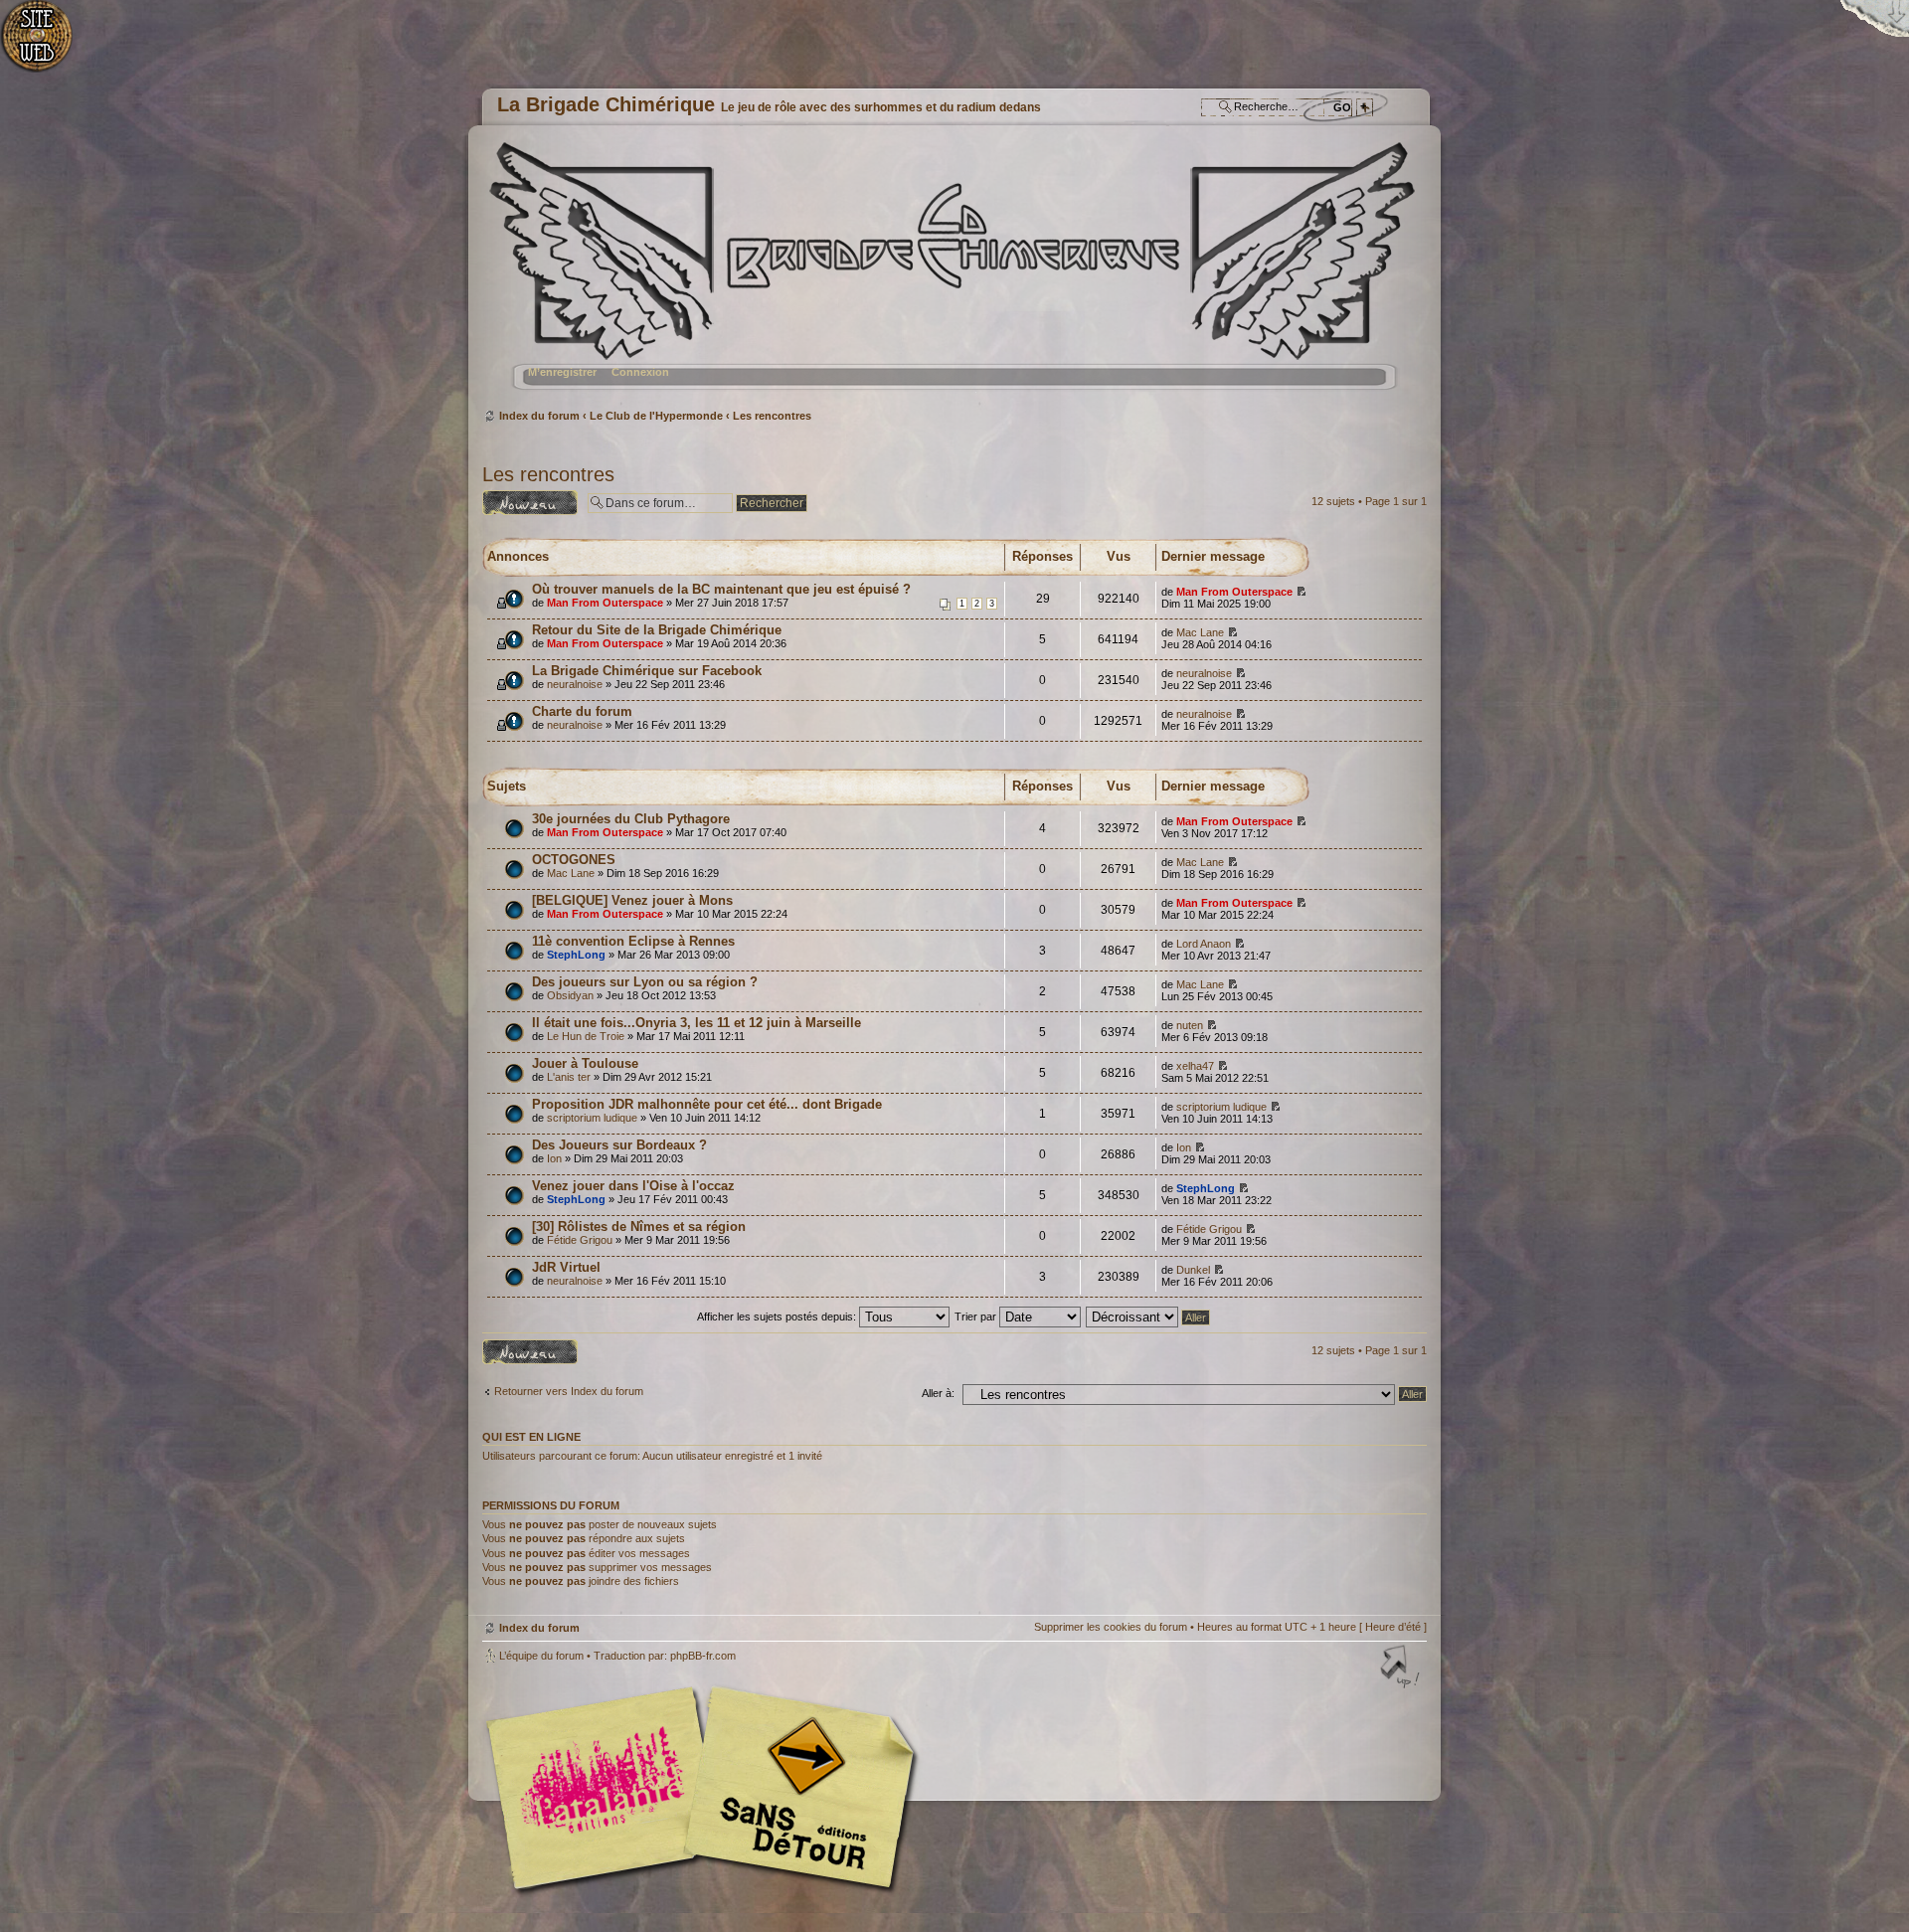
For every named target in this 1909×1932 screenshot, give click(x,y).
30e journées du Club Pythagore (631, 819)
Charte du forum (582, 711)
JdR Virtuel (566, 1267)
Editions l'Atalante (706, 1788)
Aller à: (938, 1393)
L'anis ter (569, 1077)
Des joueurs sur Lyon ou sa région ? (645, 982)
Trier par (977, 1317)
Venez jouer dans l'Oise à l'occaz (633, 1186)
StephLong (576, 955)
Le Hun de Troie (586, 1036)
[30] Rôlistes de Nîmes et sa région (639, 1227)
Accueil (47, 45)
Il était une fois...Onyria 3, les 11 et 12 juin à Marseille (696, 1023)
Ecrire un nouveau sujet (526, 502)
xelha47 (1195, 1066)
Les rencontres (772, 416)
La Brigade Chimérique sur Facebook (647, 671)
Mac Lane (1200, 632)
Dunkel (1193, 1270)
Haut (1402, 1669)
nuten (1190, 1025)
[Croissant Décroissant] (1149, 1317)
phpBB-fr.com (703, 1656)
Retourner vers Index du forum (569, 1391)
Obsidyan (570, 995)
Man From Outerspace (605, 603)
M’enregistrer (562, 372)
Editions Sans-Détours (795, 1790)
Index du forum (952, 274)
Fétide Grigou (580, 1240)
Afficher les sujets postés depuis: (778, 1317)
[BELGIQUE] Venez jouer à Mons (632, 900)
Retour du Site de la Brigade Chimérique (657, 630)
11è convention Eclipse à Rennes (633, 941)
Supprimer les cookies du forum (1111, 1627)
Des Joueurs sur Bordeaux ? (619, 1145)
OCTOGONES (574, 860)
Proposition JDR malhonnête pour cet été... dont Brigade (707, 1104)
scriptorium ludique (592, 1118)
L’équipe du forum (541, 1656)
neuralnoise (575, 684)
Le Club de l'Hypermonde (656, 416)
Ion (554, 1158)
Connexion (640, 372)
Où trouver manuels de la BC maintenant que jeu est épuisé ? (721, 589)
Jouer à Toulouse (585, 1063)
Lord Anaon (1204, 944)
